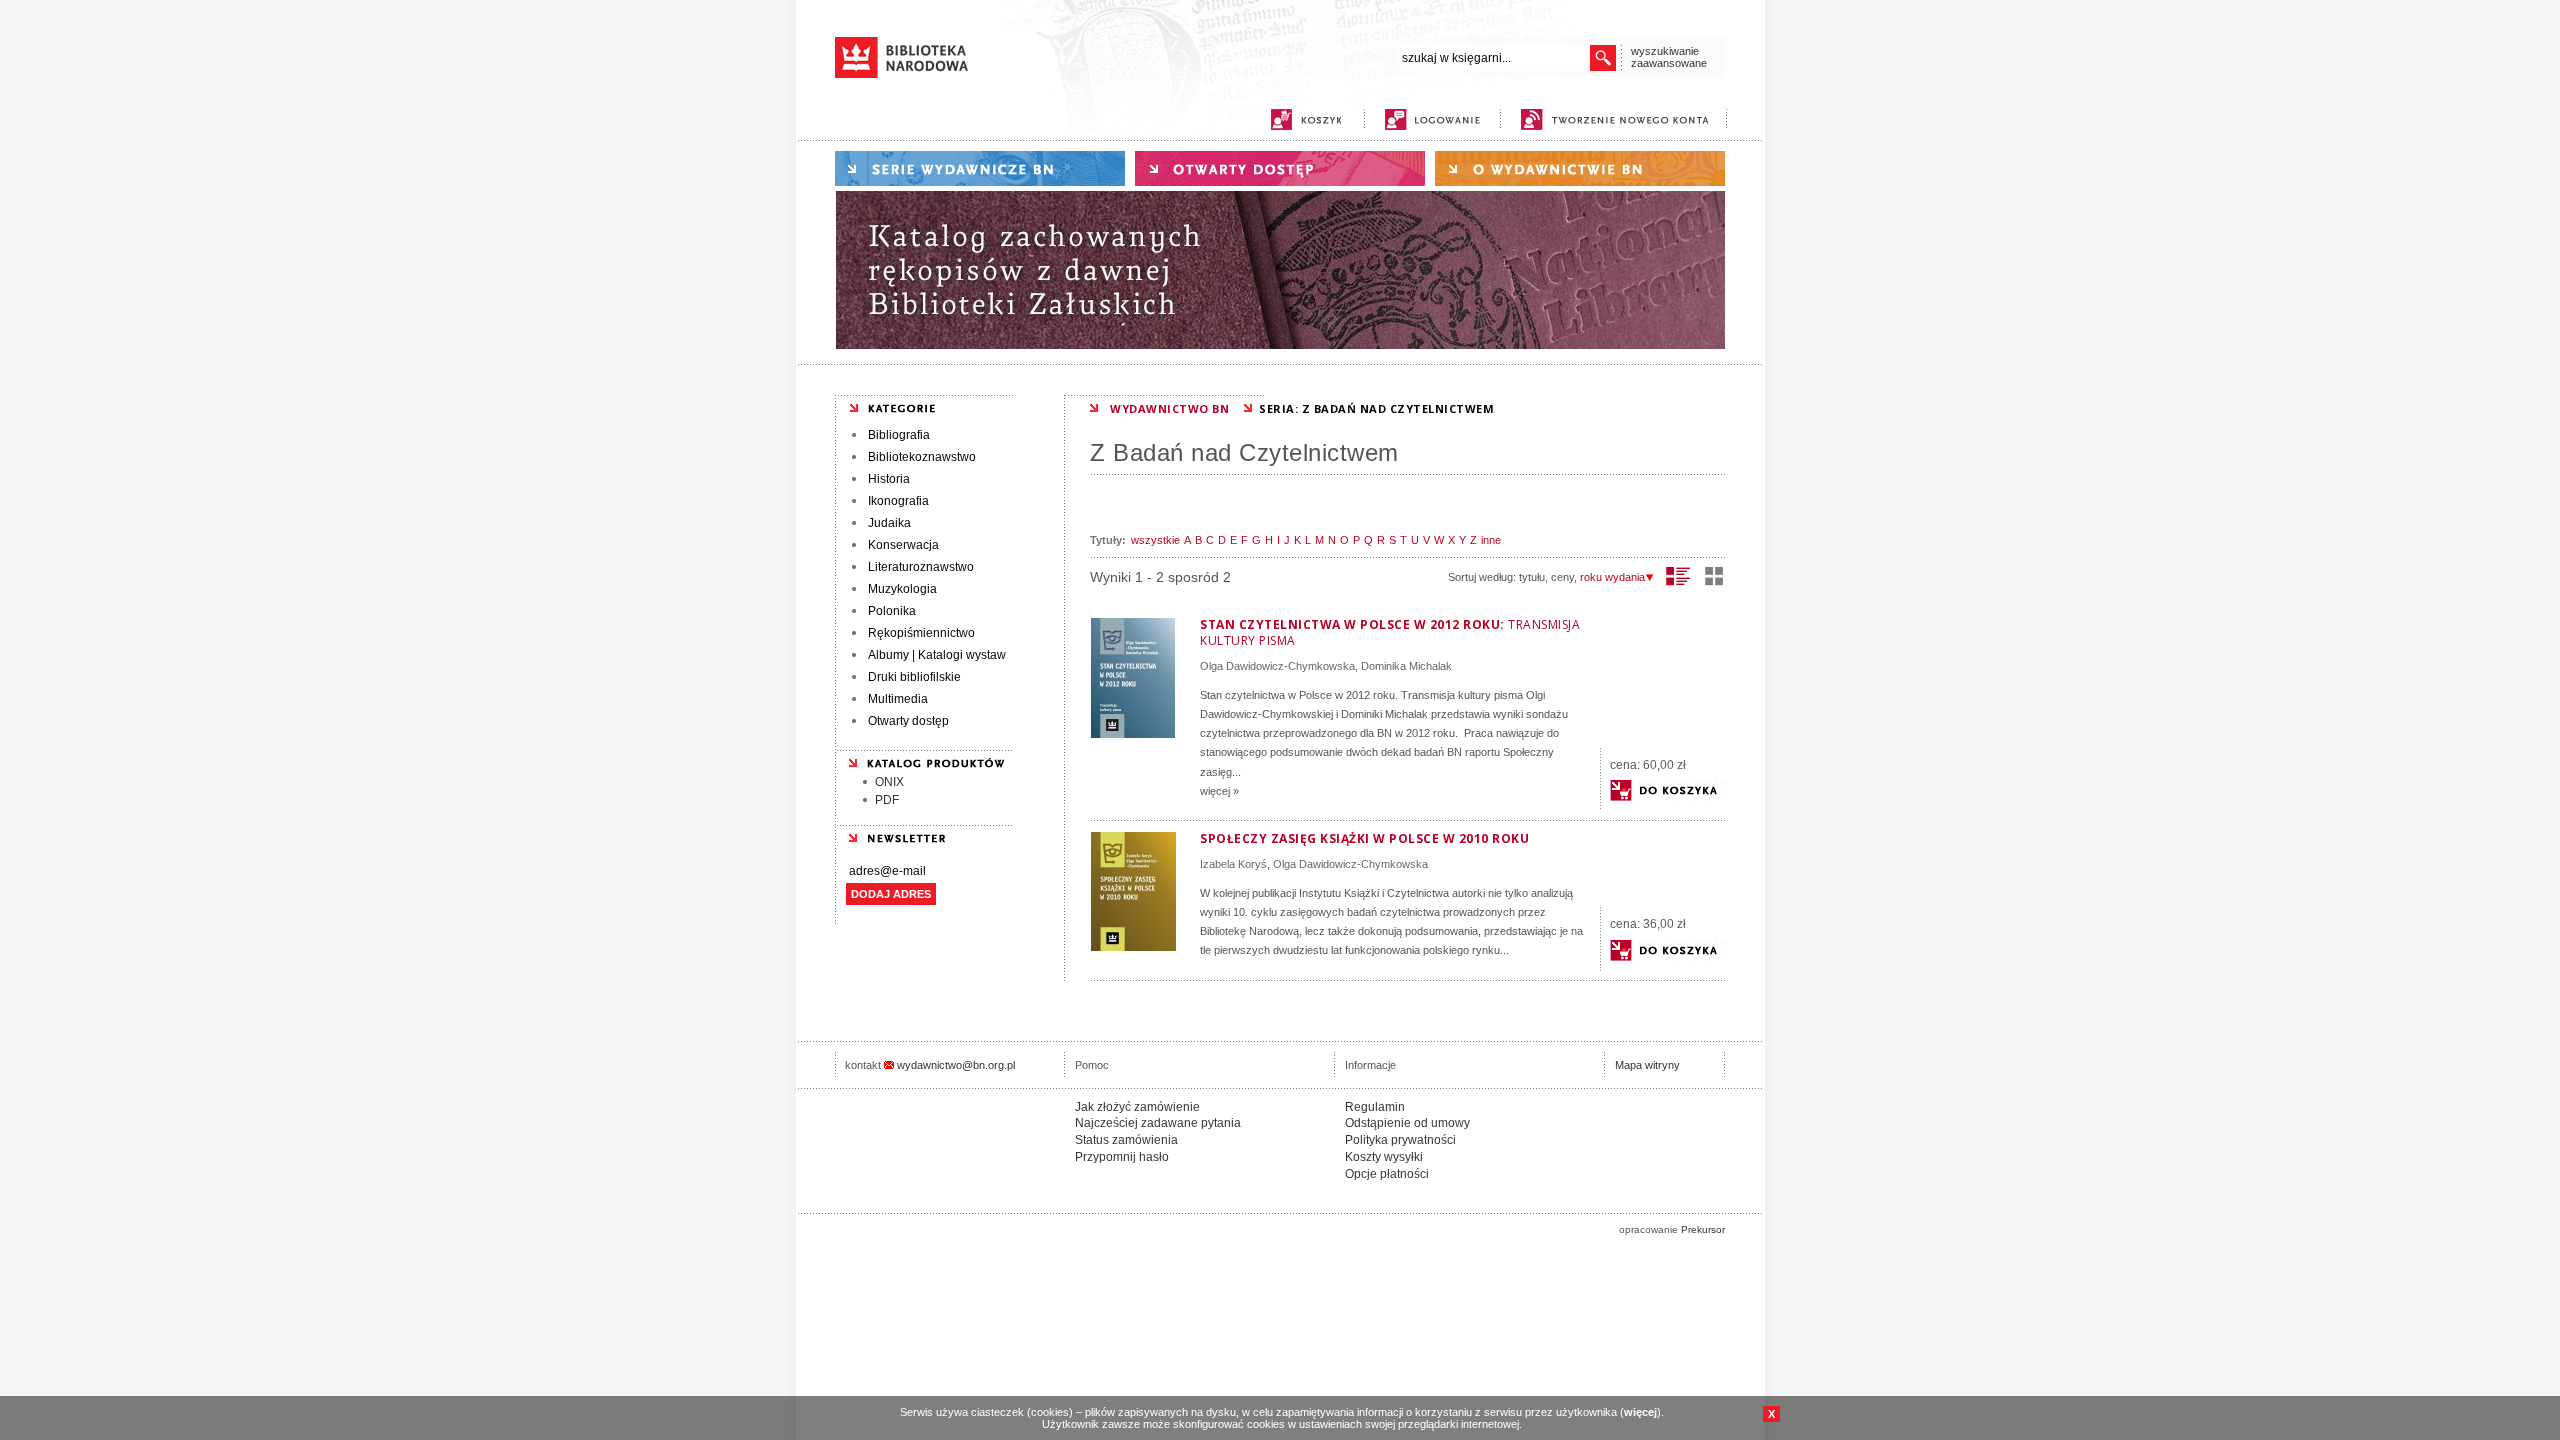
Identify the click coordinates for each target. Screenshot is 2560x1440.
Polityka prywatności (1400, 1140)
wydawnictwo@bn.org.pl (956, 1065)
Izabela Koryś (1233, 864)
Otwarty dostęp (908, 721)
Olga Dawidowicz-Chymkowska (1277, 666)
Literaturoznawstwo (921, 567)
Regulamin (1375, 1107)
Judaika (889, 523)
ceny (1562, 577)
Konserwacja (903, 545)
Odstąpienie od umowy (1407, 1123)
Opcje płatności (1387, 1174)
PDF (887, 800)
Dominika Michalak (1406, 666)
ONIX (889, 782)
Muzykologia (902, 589)
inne (1491, 540)
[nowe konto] (1618, 119)
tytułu (1532, 577)
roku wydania (1612, 577)
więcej (1640, 1412)
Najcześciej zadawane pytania (1158, 1123)
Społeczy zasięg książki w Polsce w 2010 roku (1364, 838)
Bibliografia (899, 435)
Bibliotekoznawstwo (922, 457)
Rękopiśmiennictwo (921, 633)
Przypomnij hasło (1122, 1157)
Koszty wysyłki (1384, 1157)
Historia (889, 479)
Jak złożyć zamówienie (1137, 1107)
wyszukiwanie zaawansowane (1669, 57)
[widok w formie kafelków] (1714, 576)
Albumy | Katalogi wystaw (937, 655)
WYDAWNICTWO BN (1169, 408)
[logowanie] (1437, 119)
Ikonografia (898, 501)
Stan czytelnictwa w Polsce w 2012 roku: (1390, 632)
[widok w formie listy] (1678, 576)
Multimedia (898, 699)
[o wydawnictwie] (1580, 168)
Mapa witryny (1647, 1065)
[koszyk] (1306, 119)
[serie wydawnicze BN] (980, 168)
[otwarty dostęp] (1280, 168)
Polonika (892, 611)
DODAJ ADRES (891, 894)
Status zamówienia (1126, 1140)
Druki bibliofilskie (914, 677)
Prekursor (1703, 1229)
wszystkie (1155, 540)
